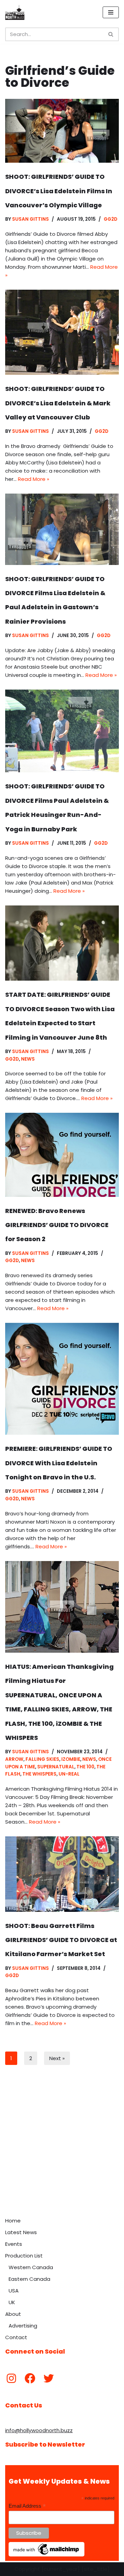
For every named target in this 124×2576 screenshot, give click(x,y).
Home (13, 2221)
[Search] (111, 34)
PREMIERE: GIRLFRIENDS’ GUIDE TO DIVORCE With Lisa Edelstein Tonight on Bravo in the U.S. (59, 1463)
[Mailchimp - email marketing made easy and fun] (46, 2555)
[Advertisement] (62, 2149)
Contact (16, 2337)
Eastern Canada (29, 2279)
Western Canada (31, 2267)
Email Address (27, 2506)
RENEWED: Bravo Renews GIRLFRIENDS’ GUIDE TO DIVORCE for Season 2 (57, 1225)
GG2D (111, 219)
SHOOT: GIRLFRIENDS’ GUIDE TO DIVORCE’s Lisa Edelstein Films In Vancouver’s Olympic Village (59, 191)
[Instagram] (11, 2378)
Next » (57, 2058)
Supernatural (56, 1767)
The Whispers (39, 1774)
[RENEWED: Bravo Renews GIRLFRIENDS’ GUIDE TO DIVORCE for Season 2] (62, 1155)
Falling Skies (42, 1759)
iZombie (71, 1759)
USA (14, 2291)
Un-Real (69, 1774)
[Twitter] (49, 2378)
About (13, 2314)
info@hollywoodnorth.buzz (39, 2430)
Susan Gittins (30, 219)
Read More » (34, 479)
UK (12, 2302)
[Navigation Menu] (111, 12)
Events (14, 2244)
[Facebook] (30, 2378)
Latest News (21, 2232)
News (28, 1059)
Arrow (14, 1759)
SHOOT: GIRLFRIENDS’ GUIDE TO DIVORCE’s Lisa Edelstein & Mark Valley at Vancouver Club (58, 403)
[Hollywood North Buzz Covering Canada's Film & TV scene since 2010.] (15, 12)
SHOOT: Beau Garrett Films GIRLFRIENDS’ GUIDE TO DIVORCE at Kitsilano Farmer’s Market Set (61, 1940)
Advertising (23, 2326)
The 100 (85, 1767)
